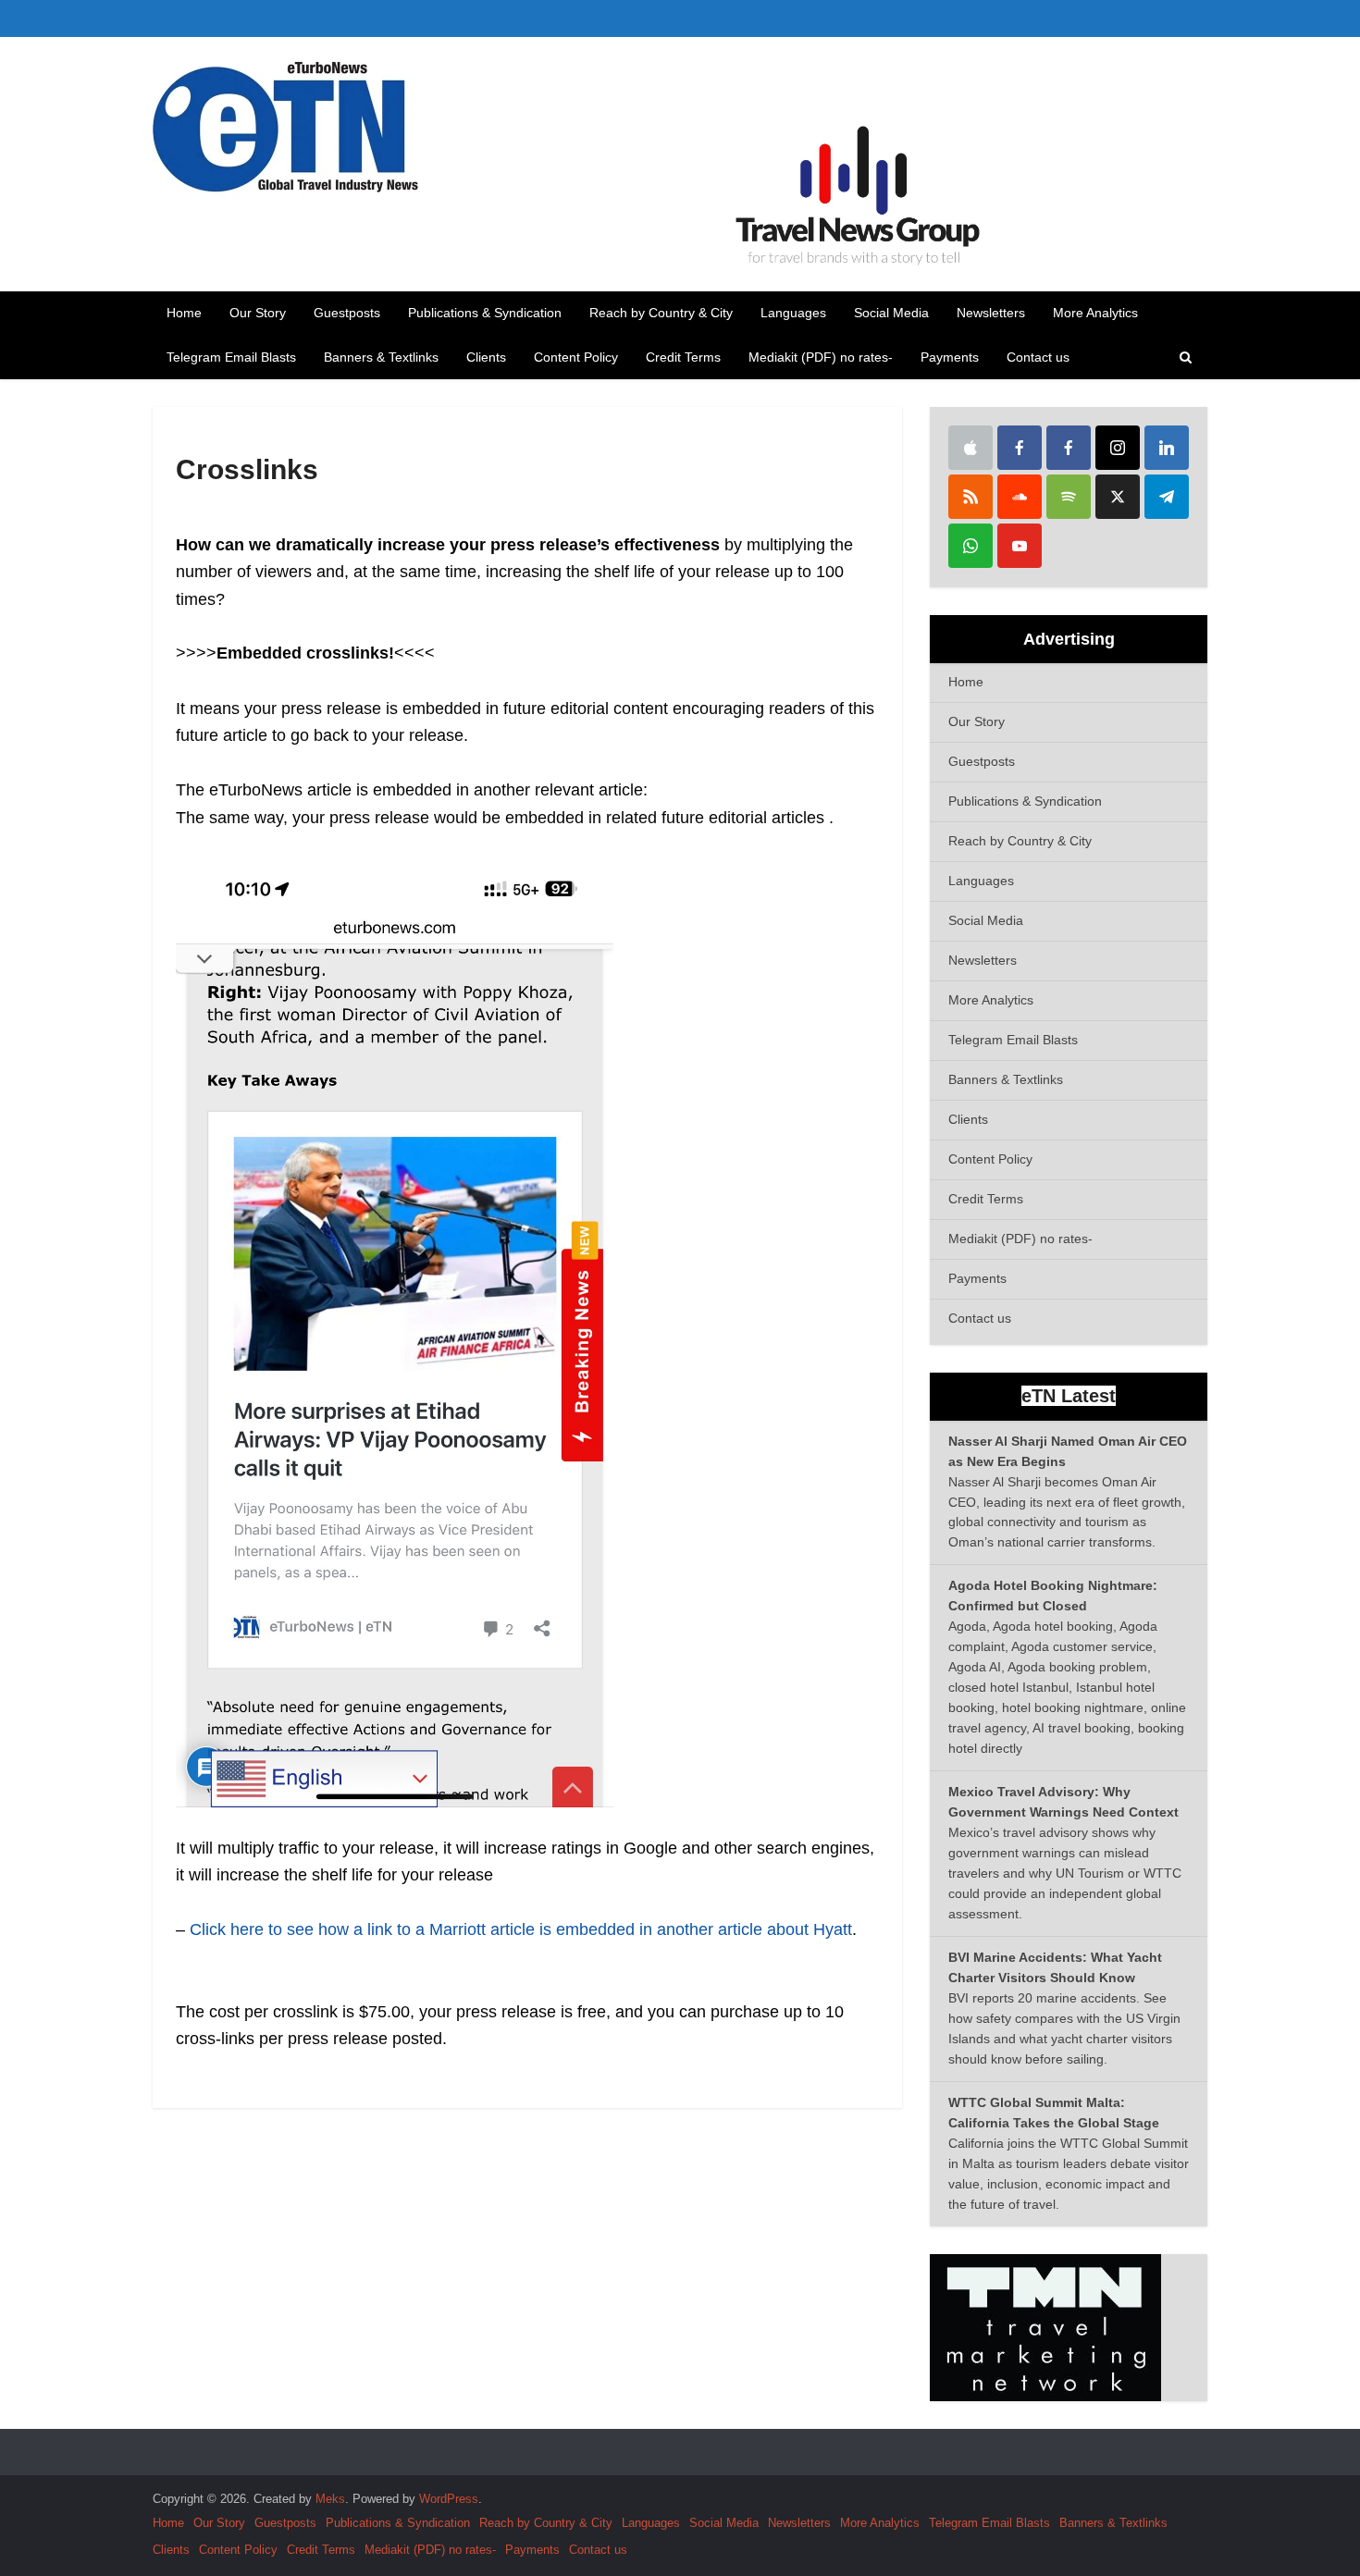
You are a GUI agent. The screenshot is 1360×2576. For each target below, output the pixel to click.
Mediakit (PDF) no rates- (821, 357)
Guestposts (347, 313)
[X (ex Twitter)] (1118, 497)
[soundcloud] (1020, 497)
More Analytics (1095, 313)
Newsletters (991, 313)
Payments (950, 357)
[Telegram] (1167, 497)
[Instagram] (1118, 448)
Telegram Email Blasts (231, 357)
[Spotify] (1069, 497)
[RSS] (971, 497)
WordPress (449, 2499)
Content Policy (576, 357)
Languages (793, 313)
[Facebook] (1020, 448)
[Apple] (971, 448)
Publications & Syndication (485, 313)
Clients (486, 357)
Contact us (1038, 357)
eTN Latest (1069, 1396)
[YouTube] (1020, 546)
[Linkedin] (1167, 448)
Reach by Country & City (661, 313)
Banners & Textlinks (381, 357)
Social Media (891, 313)
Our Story (258, 313)
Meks (330, 2499)
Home (184, 313)
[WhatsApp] (971, 546)
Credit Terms (683, 357)
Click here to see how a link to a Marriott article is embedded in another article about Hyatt (521, 1929)
